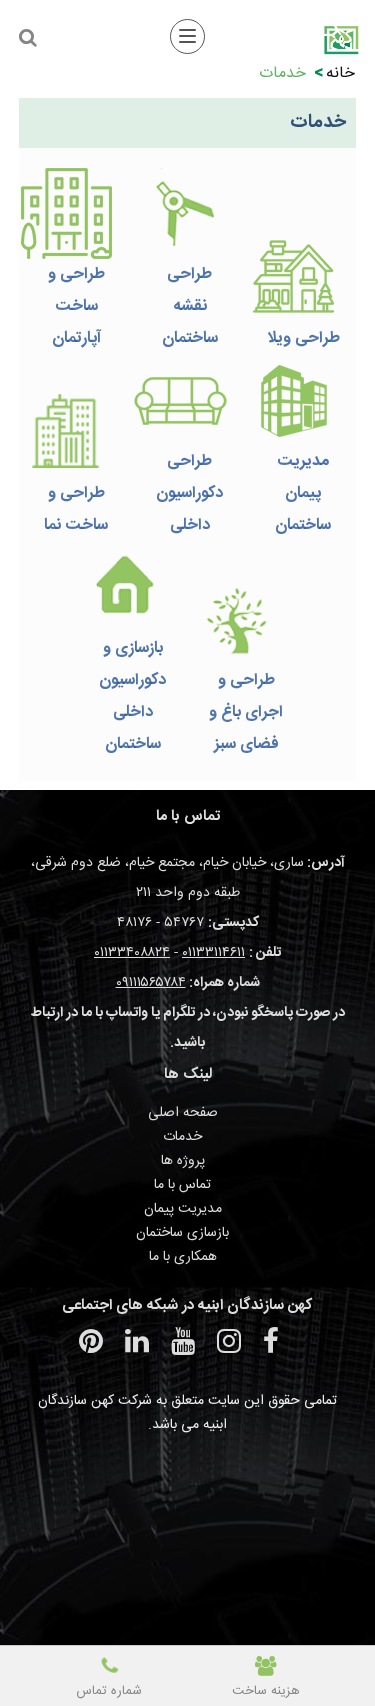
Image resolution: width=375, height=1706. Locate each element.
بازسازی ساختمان (182, 1233)
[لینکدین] (137, 1341)
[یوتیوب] (183, 1341)
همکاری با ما (183, 1257)
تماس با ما (182, 1185)
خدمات (182, 1137)
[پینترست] (91, 1341)
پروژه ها (183, 1161)
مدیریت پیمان (183, 1209)
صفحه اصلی (183, 1113)
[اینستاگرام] (229, 1341)
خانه (340, 73)
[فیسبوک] (271, 1341)
